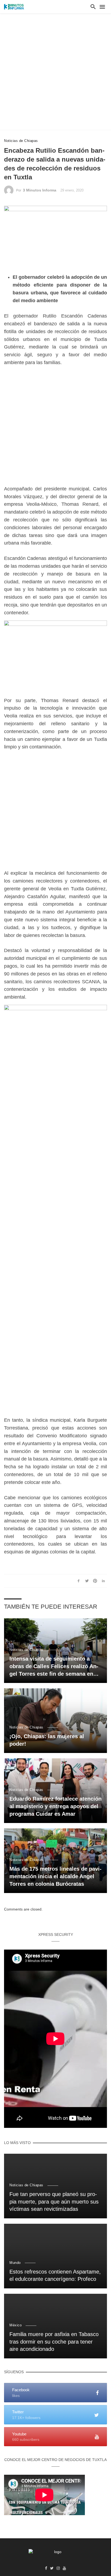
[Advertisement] (55, 72)
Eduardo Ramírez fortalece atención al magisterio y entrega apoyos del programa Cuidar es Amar (55, 1806)
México (15, 2325)
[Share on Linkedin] (103, 1581)
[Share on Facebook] (79, 1581)
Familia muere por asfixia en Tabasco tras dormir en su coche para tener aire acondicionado (54, 2342)
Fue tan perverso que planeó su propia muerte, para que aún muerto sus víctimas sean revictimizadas (54, 2202)
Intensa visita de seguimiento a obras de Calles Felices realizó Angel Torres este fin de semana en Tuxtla (54, 1667)
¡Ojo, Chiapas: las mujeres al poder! (47, 1740)
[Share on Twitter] (87, 1581)
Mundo (15, 2263)
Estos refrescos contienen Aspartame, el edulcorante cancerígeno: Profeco (55, 2275)
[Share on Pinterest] (95, 1581)
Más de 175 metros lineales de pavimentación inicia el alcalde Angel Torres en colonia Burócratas (55, 1876)
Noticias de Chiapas (21, 141)
